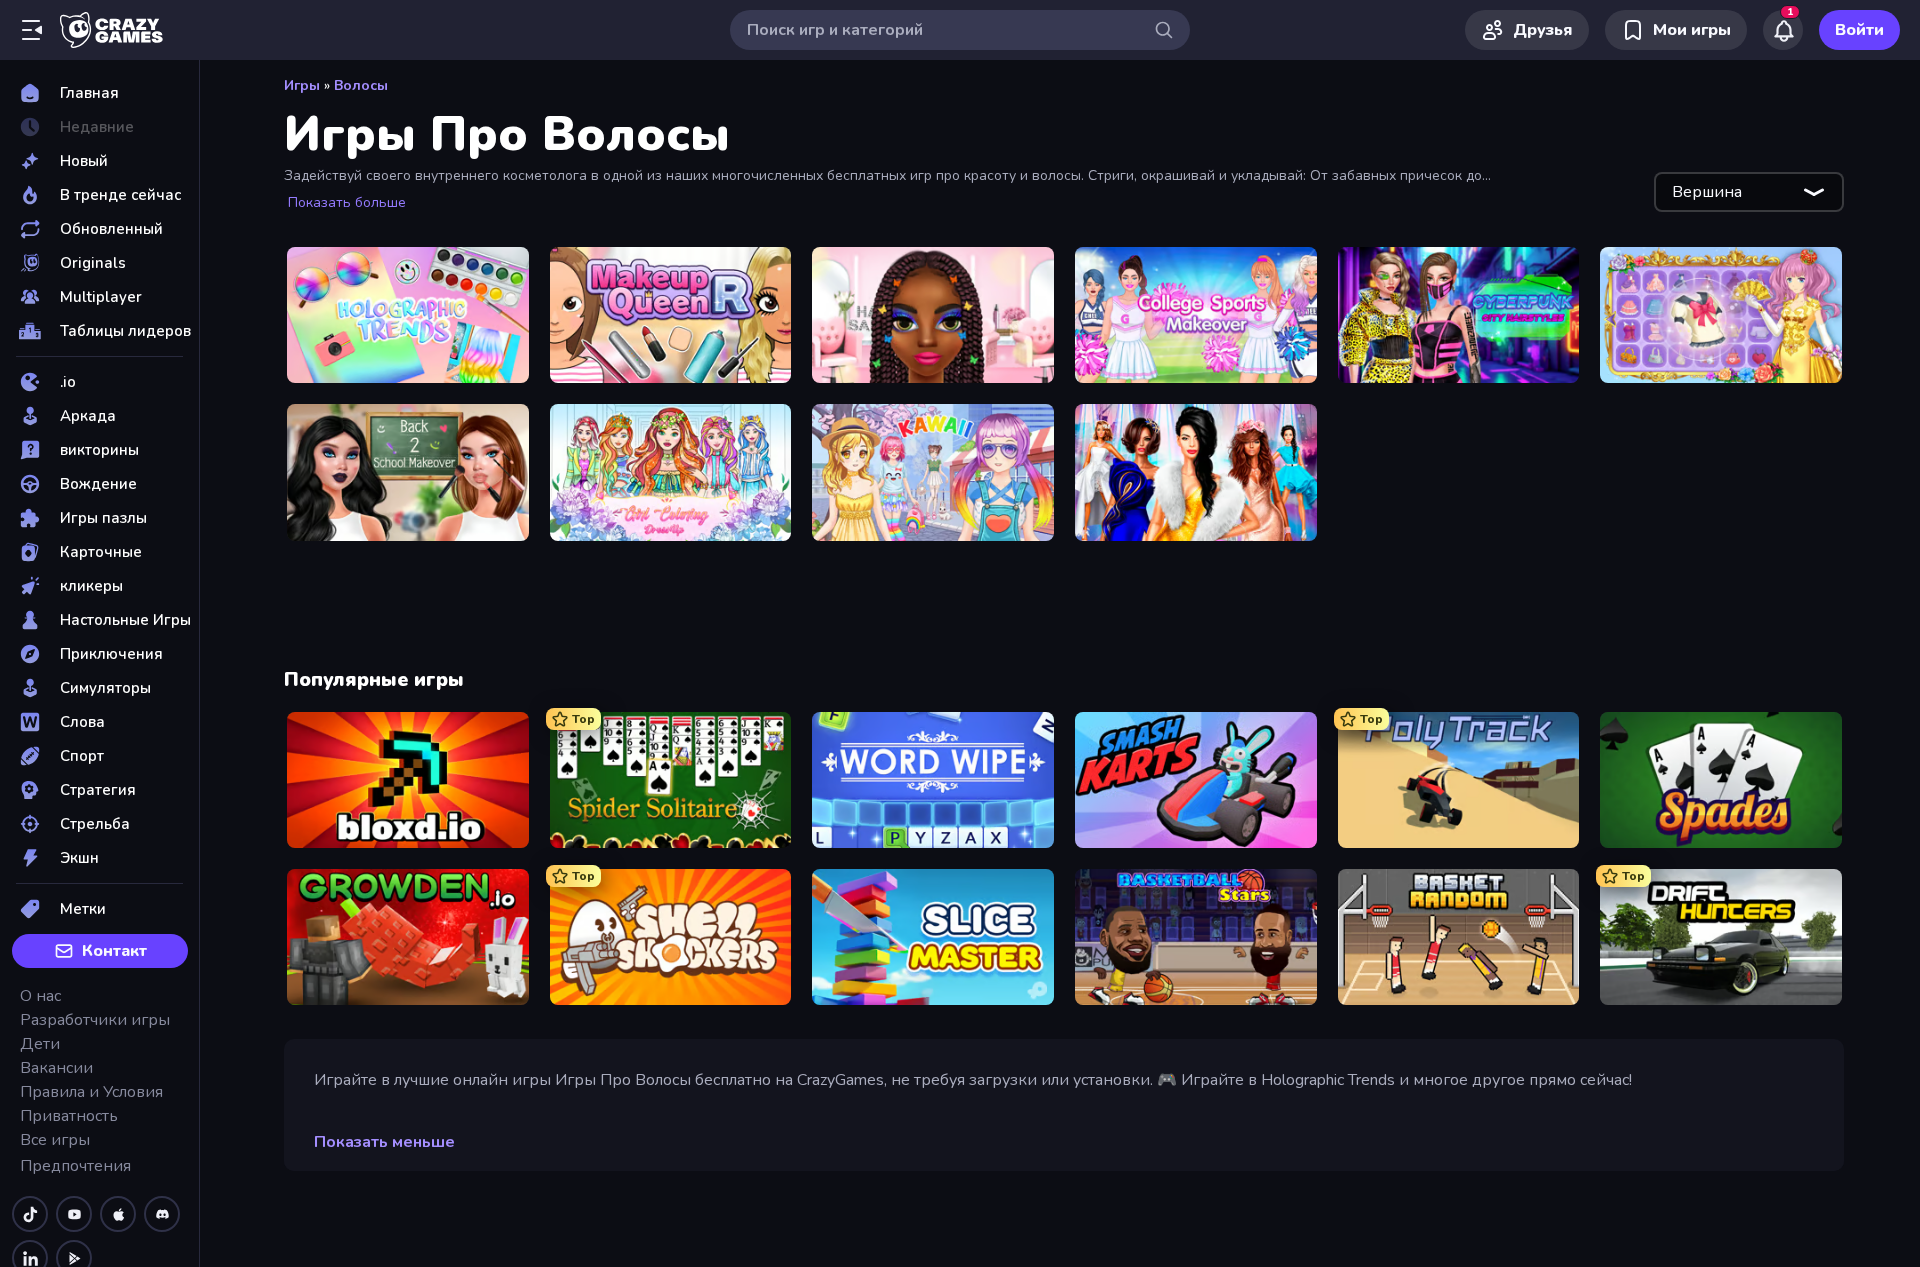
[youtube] (74, 1214)
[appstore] (118, 1214)
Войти (1859, 30)
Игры (302, 85)
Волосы (361, 85)
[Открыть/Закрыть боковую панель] (32, 30)
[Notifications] (1783, 30)
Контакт (114, 951)
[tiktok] (30, 1214)
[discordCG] (162, 1214)
